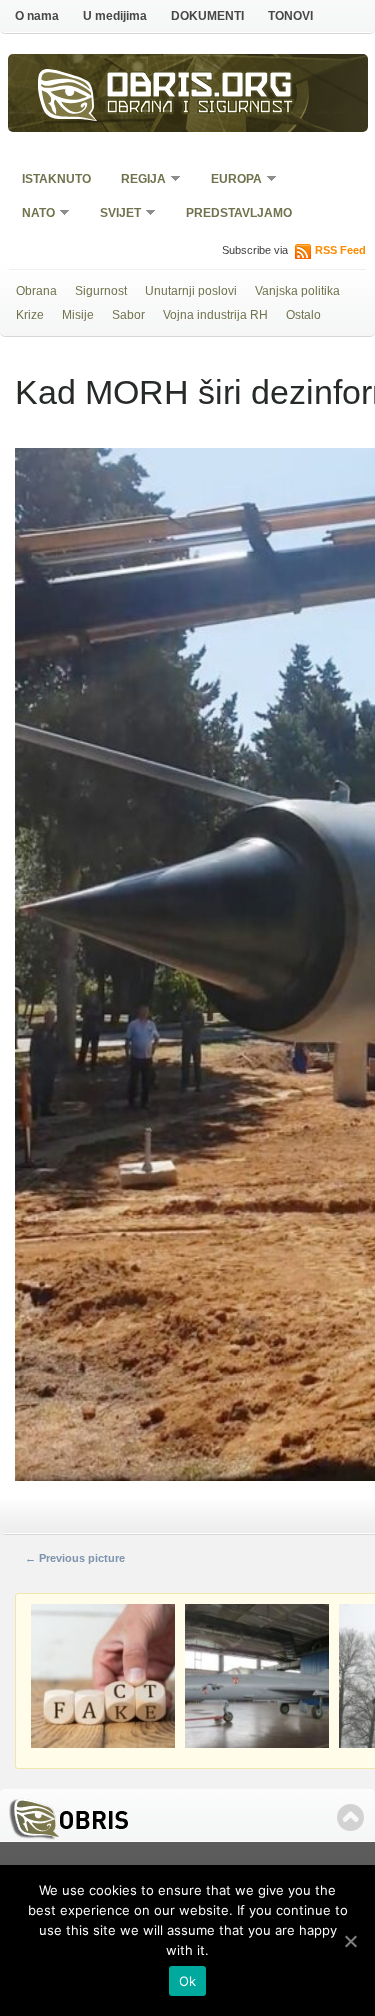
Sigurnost (101, 291)
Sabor (128, 315)
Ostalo (303, 315)
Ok (188, 1981)
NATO (32, 214)
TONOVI (290, 16)
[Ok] (350, 1941)
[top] (350, 1817)
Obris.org (200, 88)
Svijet (114, 214)
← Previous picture (75, 1558)
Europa (230, 180)
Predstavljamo (239, 213)
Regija (137, 180)
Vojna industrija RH (215, 315)
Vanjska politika (297, 291)
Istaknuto (56, 179)
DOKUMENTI (207, 16)
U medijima (115, 16)
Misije (78, 315)
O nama (37, 16)
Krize (30, 315)
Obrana (36, 291)
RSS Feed (340, 250)
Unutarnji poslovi (191, 291)
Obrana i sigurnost (200, 109)
